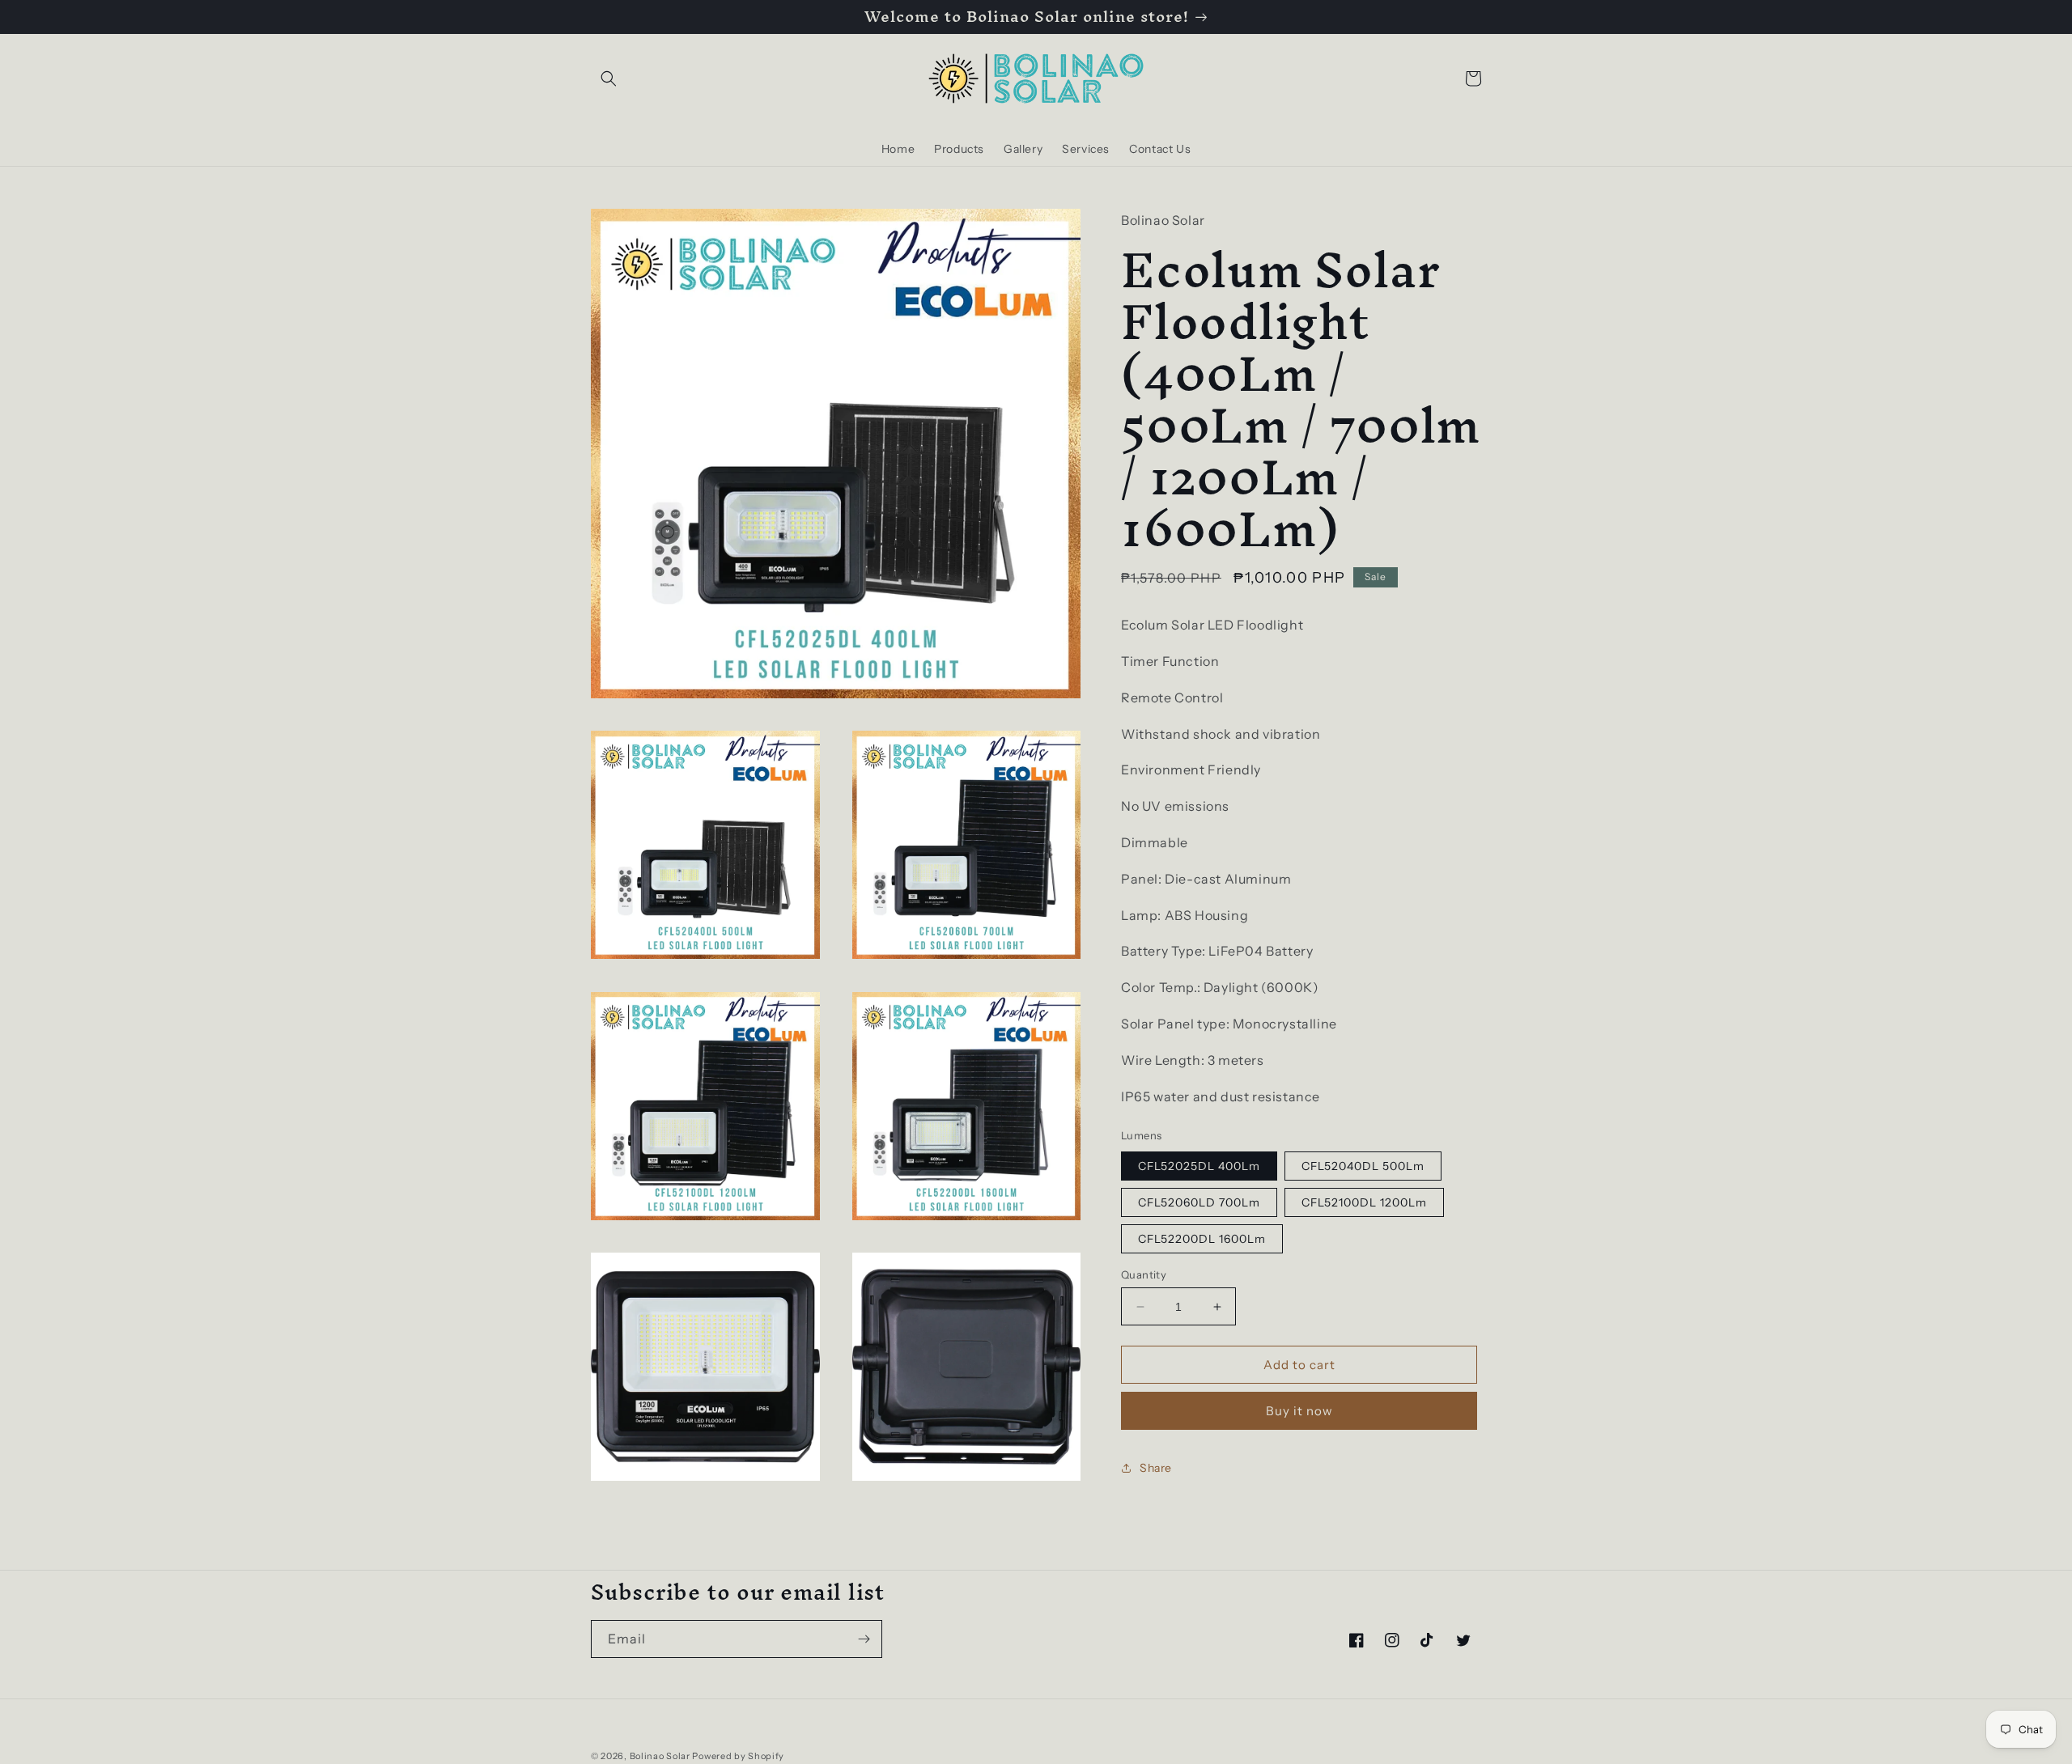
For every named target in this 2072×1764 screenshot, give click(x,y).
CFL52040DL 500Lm (1363, 1166)
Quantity (1144, 1274)
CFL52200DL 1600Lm (1202, 1239)
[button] (609, 78)
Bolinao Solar (660, 1756)
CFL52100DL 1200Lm (1364, 1202)
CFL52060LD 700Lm (1199, 1202)
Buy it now (1299, 1411)
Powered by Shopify (738, 1756)
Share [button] (1156, 1468)
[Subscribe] (864, 1639)
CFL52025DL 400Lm (1199, 1166)
